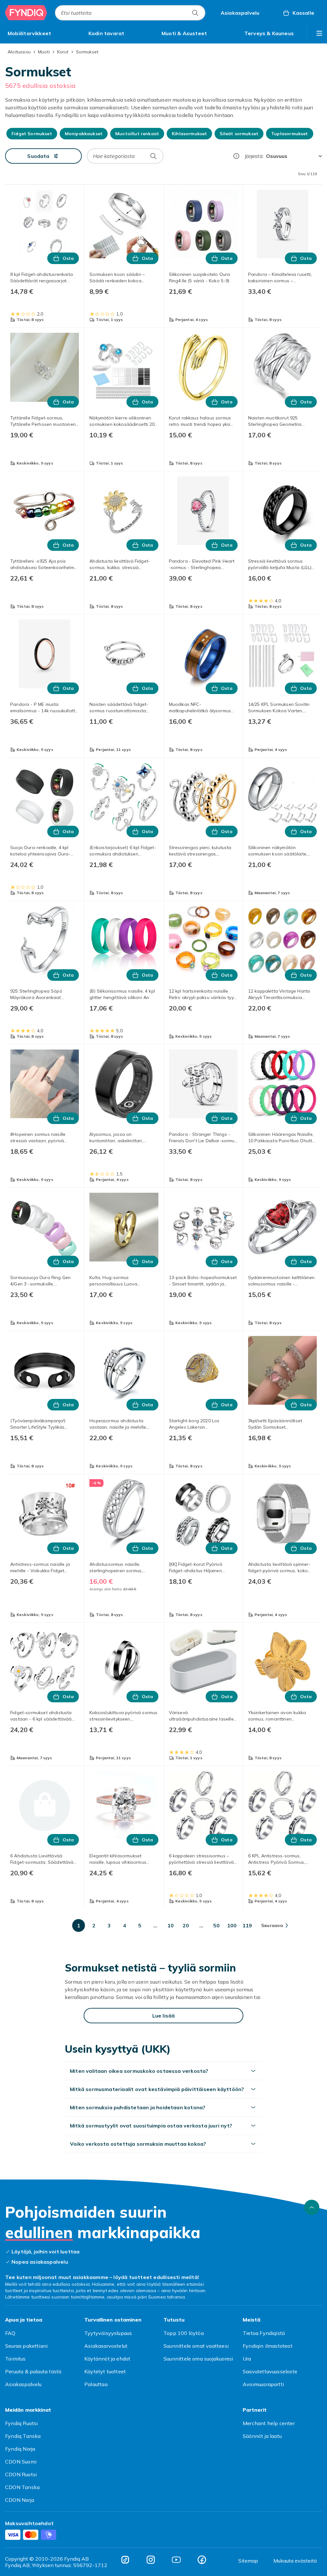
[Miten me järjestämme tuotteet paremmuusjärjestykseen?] (236, 156)
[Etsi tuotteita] (195, 13)
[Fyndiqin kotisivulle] (26, 13)
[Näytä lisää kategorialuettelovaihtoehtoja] (319, 33)
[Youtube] (176, 2560)
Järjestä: (254, 156)
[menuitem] (29, 33)
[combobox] (130, 13)
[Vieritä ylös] (312, 2207)
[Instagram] (151, 2560)
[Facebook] (202, 2560)
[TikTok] (125, 2560)
